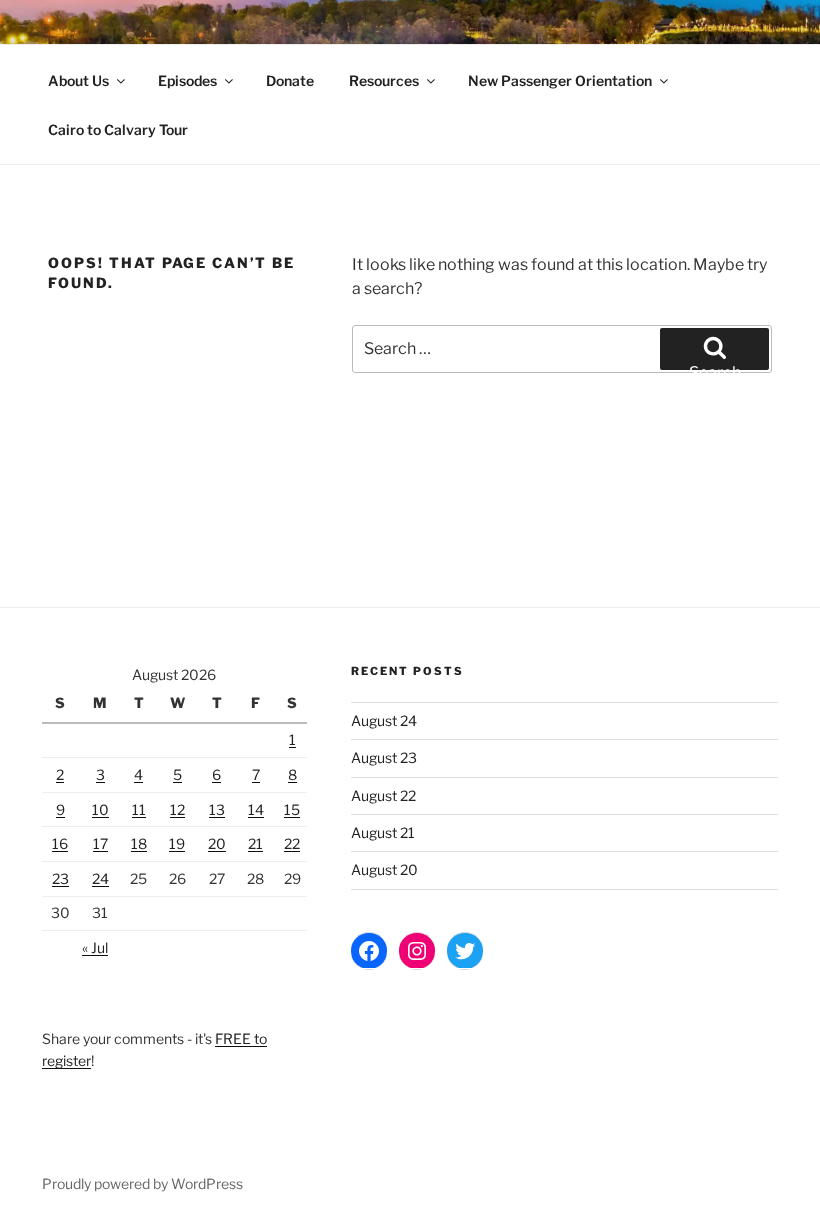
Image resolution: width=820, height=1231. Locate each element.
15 (292, 809)
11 (139, 809)
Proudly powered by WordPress (142, 1183)
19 (177, 843)
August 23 (384, 757)
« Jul (95, 947)
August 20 (384, 869)
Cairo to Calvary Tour (118, 129)
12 (177, 809)
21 (255, 843)
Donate (290, 80)
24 (100, 878)
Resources (384, 80)
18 (139, 843)
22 (292, 843)
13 (217, 809)
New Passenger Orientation (560, 80)
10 (100, 809)
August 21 (383, 832)
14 (256, 809)
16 (60, 843)
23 (60, 878)
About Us (78, 80)
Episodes (187, 80)
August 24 (384, 720)
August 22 (383, 795)
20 (217, 843)
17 (100, 843)
